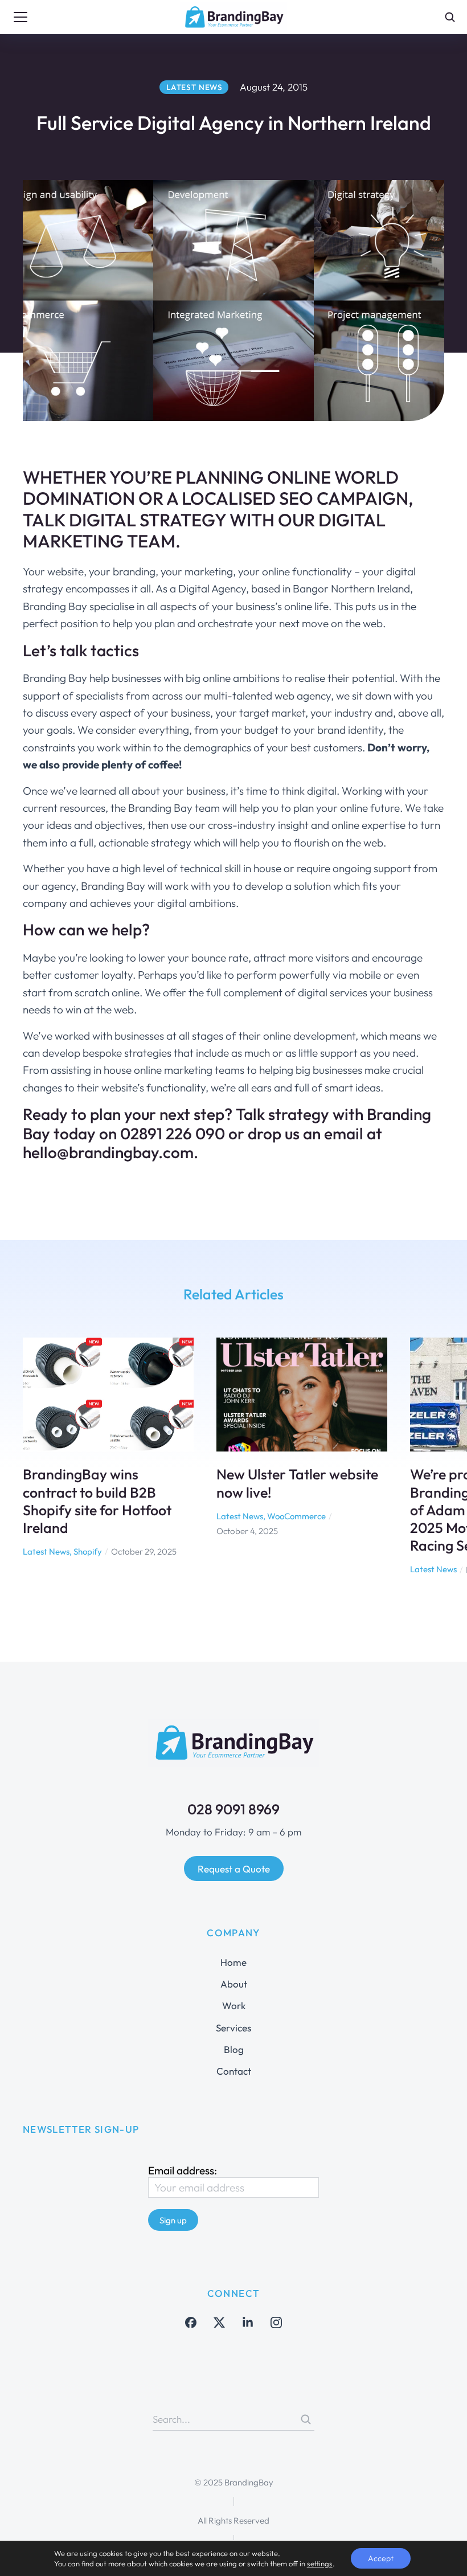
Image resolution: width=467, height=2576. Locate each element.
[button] (17, 1466)
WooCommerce (296, 1516)
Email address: (183, 2170)
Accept (381, 2558)
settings (320, 2563)
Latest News (46, 1551)
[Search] (306, 2419)
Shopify (88, 1551)
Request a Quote (234, 1869)
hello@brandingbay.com (108, 1152)
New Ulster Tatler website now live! (297, 1483)
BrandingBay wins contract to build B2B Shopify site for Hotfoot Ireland (97, 1501)
